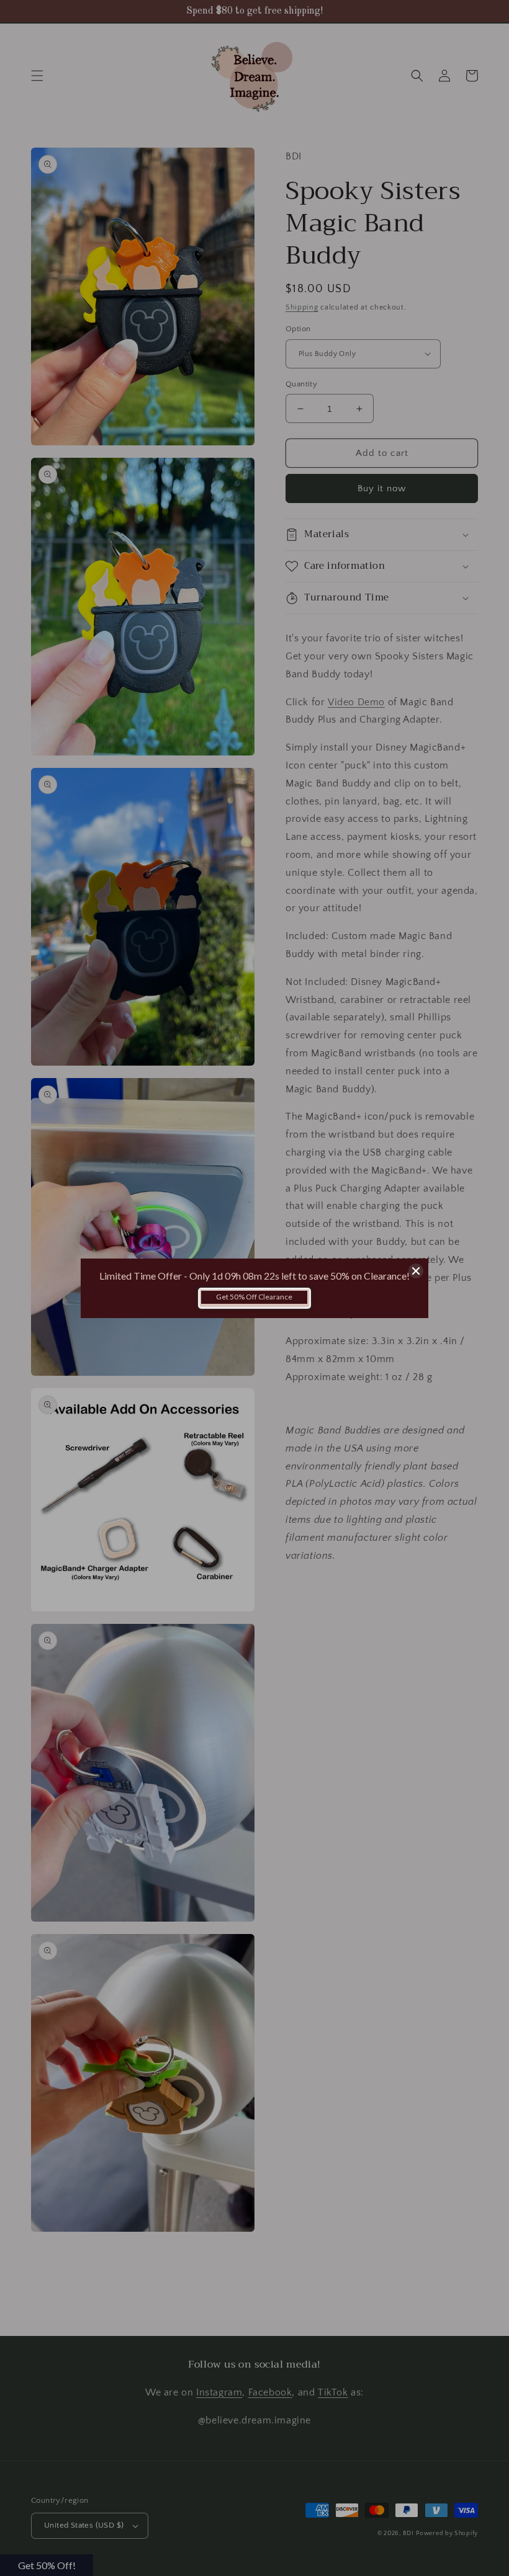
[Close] (416, 1271)
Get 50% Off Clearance (254, 1297)
